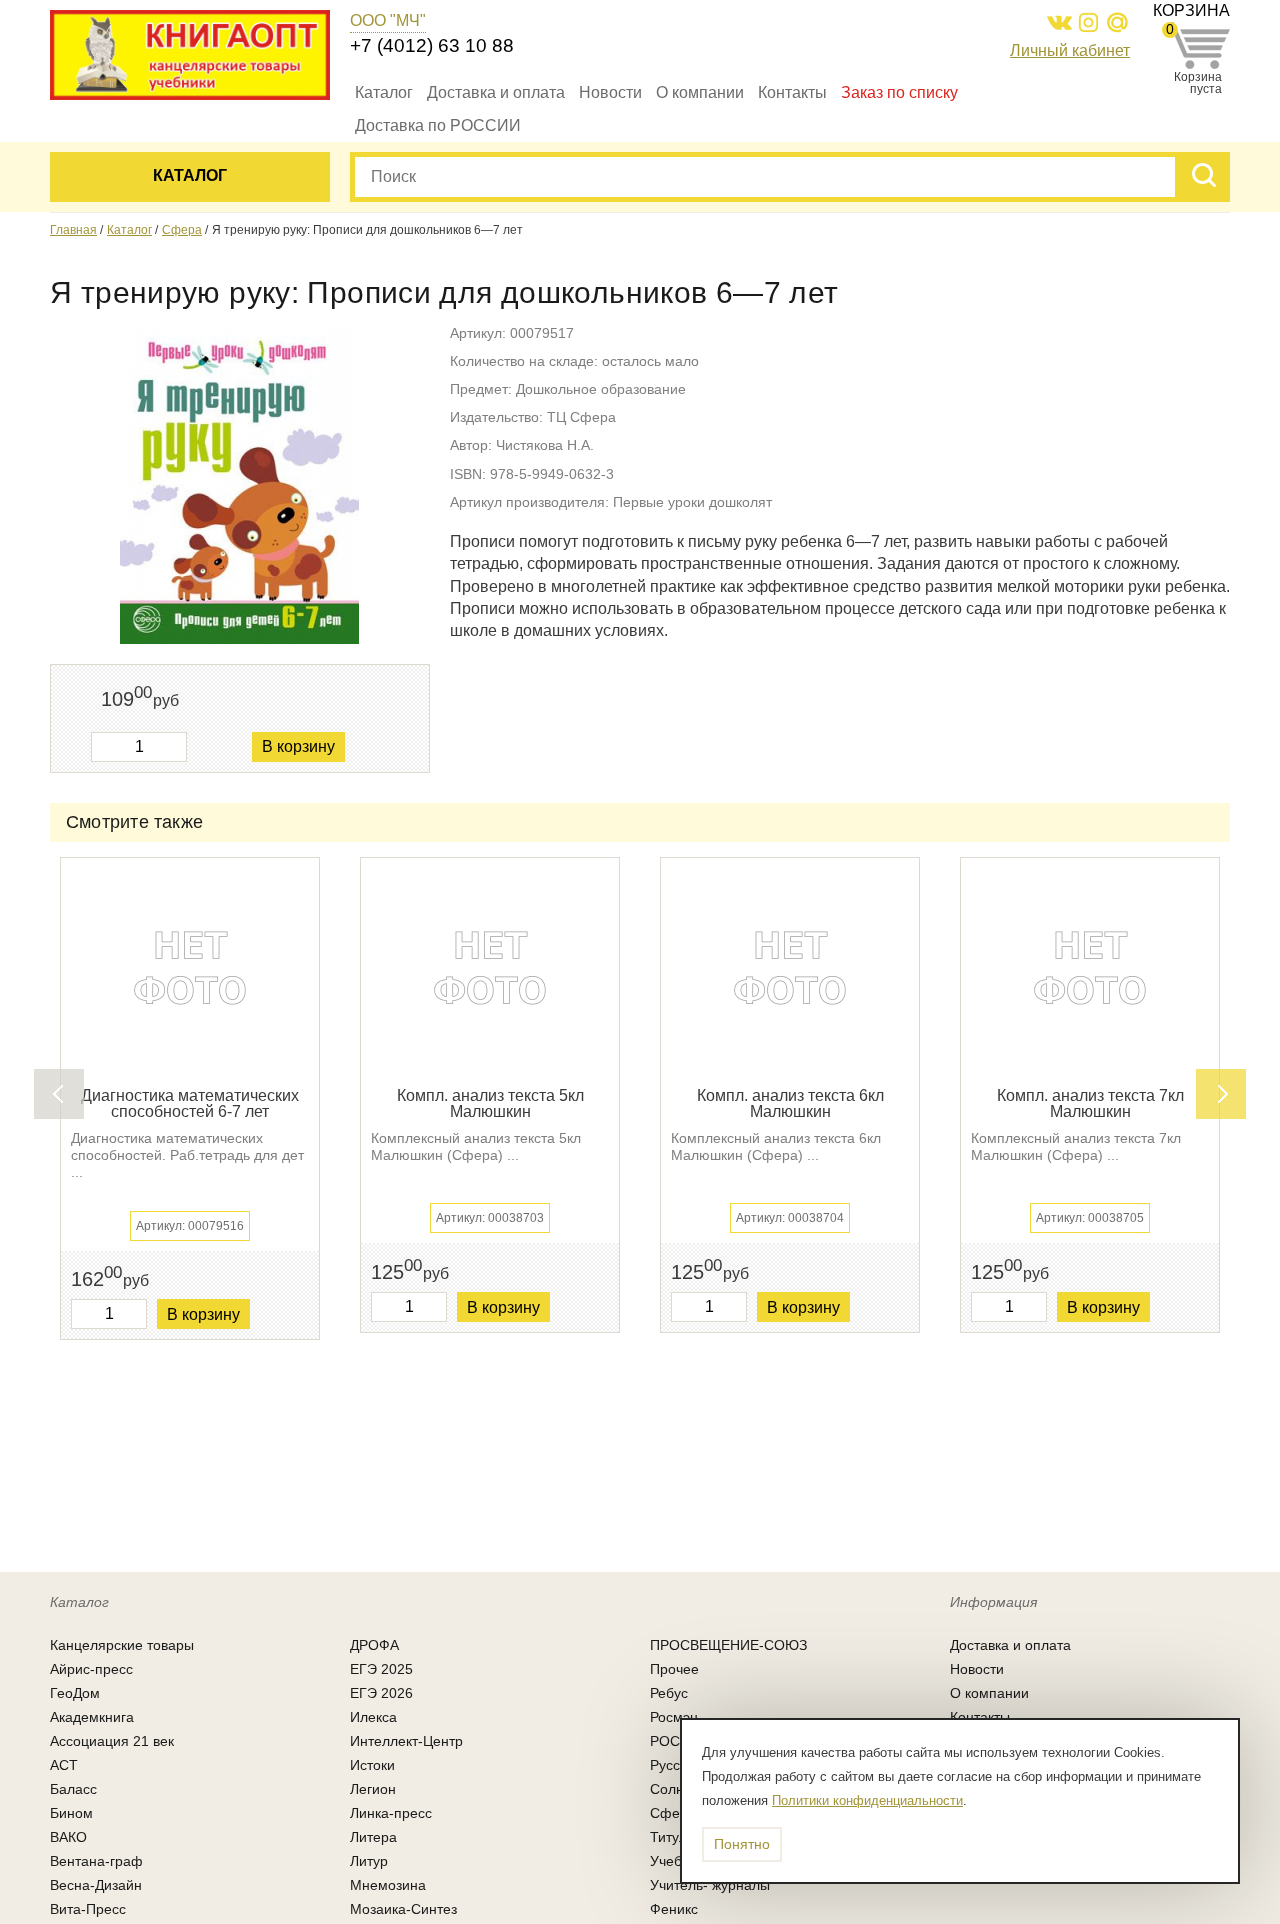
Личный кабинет (1070, 50)
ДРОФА (374, 1645)
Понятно (742, 1844)
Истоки (372, 1765)
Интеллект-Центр (406, 1741)
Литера (373, 1837)
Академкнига (92, 1717)
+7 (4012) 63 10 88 (432, 45)
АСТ (64, 1765)
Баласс (73, 1789)
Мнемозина (388, 1885)
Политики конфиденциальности (867, 1800)
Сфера (182, 230)
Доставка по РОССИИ (438, 125)
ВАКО (68, 1837)
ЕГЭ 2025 (381, 1669)
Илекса (373, 1717)
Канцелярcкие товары (122, 1645)
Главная (73, 230)
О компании (700, 92)
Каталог (384, 92)
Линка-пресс (391, 1813)
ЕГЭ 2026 (381, 1693)
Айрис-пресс (91, 1669)
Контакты (792, 92)
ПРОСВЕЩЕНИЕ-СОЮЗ (728, 1645)
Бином (71, 1813)
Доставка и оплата (496, 92)
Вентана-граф (96, 1861)
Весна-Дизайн (96, 1885)
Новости (610, 92)
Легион (373, 1789)
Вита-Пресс (88, 1909)
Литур (369, 1861)
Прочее (674, 1669)
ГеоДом (75, 1693)
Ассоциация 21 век (112, 1741)
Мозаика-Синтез (403, 1909)
